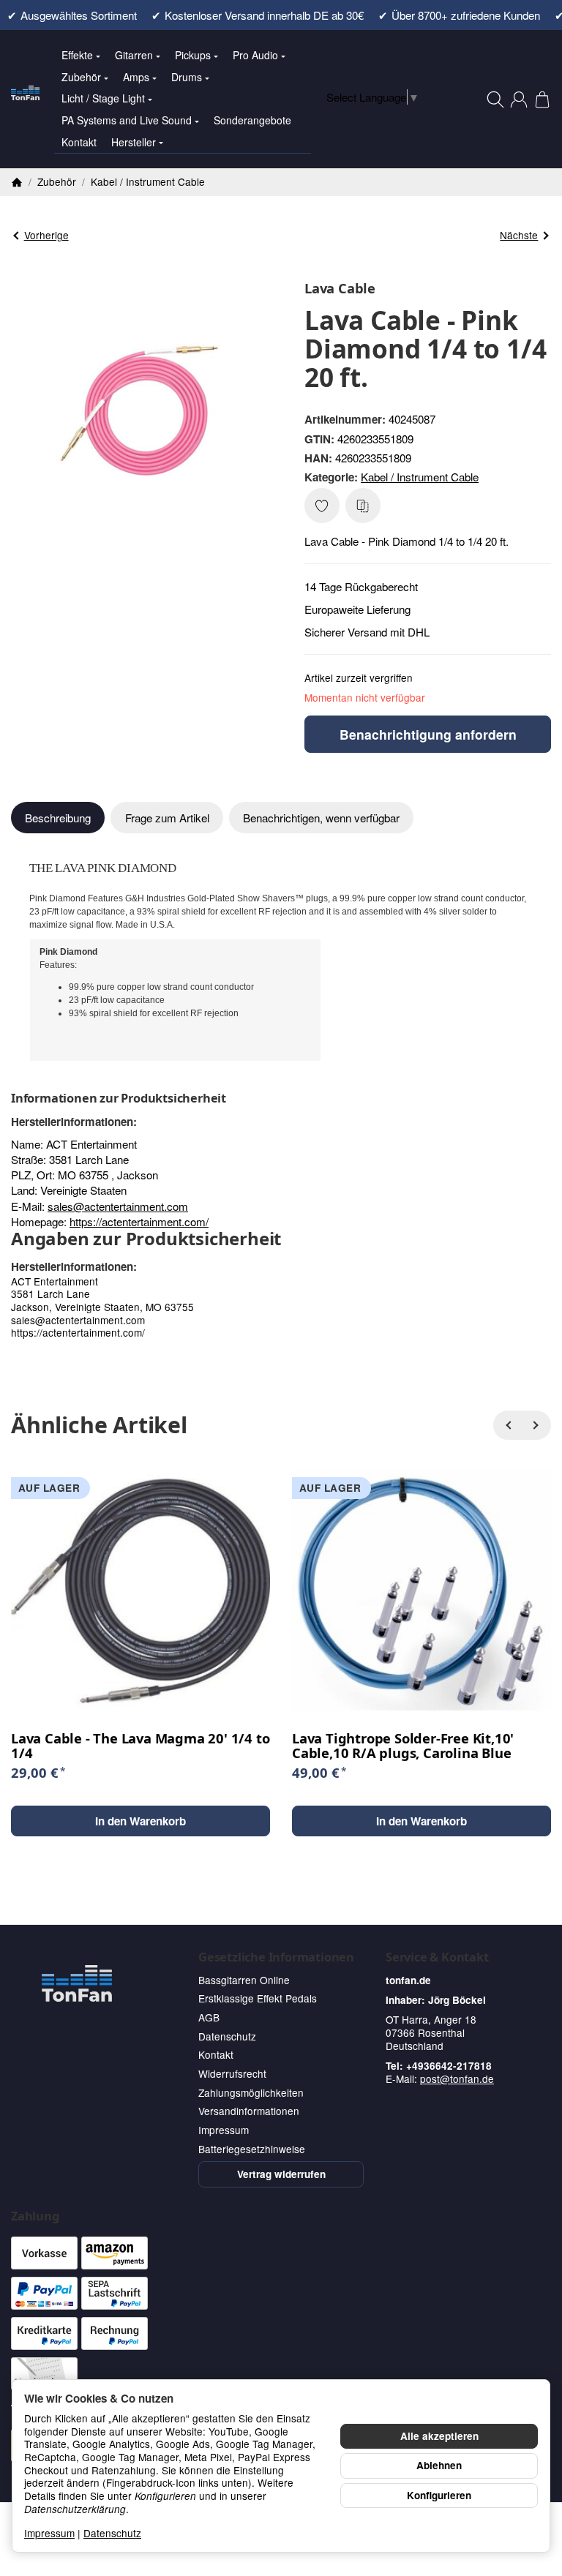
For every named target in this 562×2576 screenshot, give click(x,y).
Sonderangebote (252, 120)
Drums (187, 77)
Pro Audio (255, 55)
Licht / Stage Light (103, 98)
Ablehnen (439, 2465)
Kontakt (79, 142)
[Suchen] (495, 99)
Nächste (519, 235)
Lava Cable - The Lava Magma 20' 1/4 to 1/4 (140, 1746)
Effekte (77, 55)
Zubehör (81, 77)
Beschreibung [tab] (58, 818)
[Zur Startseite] (25, 99)
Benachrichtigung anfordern (428, 734)
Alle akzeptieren (439, 2436)
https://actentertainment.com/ (139, 1221)
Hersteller (134, 142)
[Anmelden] (519, 99)
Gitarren (134, 55)
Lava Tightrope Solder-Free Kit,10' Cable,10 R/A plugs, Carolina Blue (403, 1746)
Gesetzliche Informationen (276, 1957)
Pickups (193, 55)
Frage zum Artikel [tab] (167, 818)
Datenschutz (112, 2533)
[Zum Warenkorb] (542, 99)
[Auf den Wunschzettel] (322, 506)
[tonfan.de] (77, 1983)
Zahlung (35, 2216)
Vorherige (46, 235)
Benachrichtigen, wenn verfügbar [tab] (321, 818)
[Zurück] (508, 1425)
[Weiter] (536, 1425)
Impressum (49, 2533)
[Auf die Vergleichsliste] (363, 506)
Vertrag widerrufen (281, 2174)
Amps (136, 77)
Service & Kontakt (437, 1957)
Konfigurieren (439, 2495)
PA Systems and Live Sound (127, 120)
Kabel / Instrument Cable (420, 477)
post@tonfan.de (457, 2079)
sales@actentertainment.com (118, 1206)
